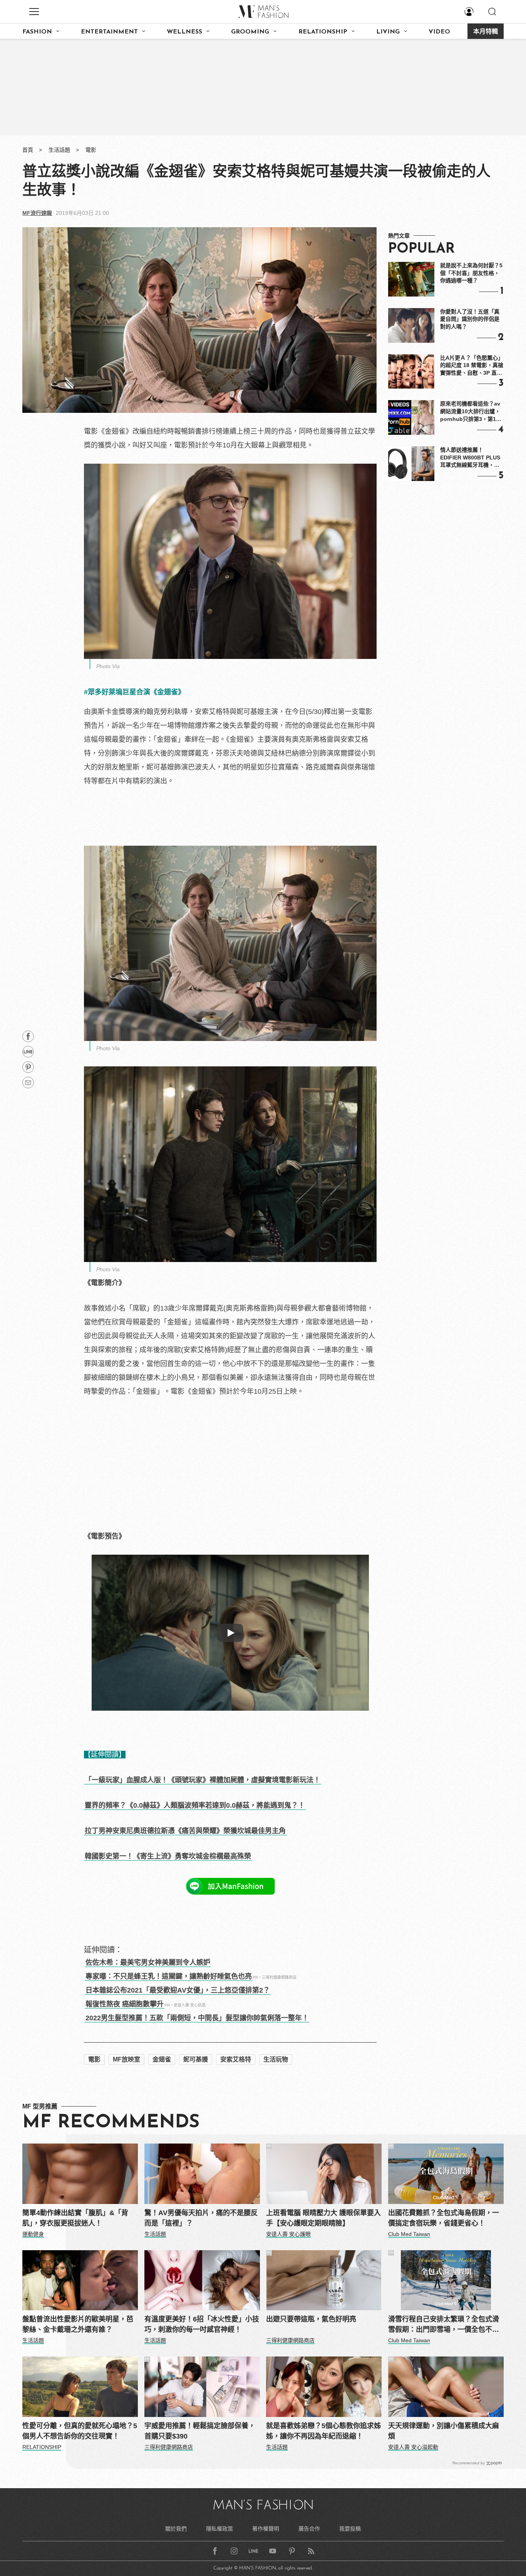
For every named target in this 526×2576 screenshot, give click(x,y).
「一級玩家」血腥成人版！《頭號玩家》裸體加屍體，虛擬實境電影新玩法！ (203, 1780)
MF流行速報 (37, 213)
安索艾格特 (236, 2059)
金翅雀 (162, 2059)
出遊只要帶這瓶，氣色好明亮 (311, 2319)
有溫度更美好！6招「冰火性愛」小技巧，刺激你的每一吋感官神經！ (202, 2324)
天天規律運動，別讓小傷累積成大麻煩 (444, 2431)
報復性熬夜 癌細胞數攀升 (125, 2004)
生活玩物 (276, 2059)
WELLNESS (184, 32)
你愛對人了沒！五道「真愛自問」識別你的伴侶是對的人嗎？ (470, 319)
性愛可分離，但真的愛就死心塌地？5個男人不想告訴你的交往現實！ (80, 2431)
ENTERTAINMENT (109, 32)
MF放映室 (126, 2059)
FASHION (37, 32)
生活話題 (59, 150)
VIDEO (439, 32)
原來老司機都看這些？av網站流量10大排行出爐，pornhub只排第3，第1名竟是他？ (471, 412)
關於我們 (176, 2529)
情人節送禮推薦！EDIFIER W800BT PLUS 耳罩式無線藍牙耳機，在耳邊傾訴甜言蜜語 (470, 458)
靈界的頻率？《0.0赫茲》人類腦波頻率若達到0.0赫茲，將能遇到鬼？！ (195, 1805)
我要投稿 (350, 2529)
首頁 (28, 150)
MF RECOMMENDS (111, 2123)
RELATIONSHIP (323, 32)
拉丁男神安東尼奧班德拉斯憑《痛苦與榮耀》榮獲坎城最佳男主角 (185, 1831)
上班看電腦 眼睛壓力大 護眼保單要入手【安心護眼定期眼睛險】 (323, 2218)
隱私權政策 (219, 2529)
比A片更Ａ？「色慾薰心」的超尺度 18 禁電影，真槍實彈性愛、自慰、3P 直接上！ (472, 366)
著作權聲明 (266, 2529)
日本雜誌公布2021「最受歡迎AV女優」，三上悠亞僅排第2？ (178, 1990)
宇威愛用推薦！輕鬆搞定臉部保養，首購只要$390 (200, 2431)
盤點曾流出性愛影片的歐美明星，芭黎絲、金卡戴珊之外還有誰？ (78, 2324)
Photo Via (108, 666)
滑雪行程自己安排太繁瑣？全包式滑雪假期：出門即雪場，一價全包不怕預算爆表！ (444, 2325)
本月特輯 (486, 32)
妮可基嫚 (196, 2059)
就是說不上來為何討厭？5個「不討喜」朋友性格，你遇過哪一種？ (471, 273)
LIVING (388, 32)
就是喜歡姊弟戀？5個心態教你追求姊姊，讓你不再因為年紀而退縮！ (323, 2431)
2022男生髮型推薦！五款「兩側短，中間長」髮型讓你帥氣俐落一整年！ (197, 2018)
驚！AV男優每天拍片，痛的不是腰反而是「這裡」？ (201, 2218)
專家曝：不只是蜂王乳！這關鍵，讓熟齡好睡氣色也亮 (169, 1976)
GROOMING (250, 32)
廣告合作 (309, 2529)
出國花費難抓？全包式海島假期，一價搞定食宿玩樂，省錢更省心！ (444, 2218)
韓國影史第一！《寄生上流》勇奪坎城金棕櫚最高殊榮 (168, 1856)
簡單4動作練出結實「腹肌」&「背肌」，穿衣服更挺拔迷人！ (75, 2218)
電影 (91, 150)
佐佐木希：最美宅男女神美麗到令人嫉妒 (148, 1963)
